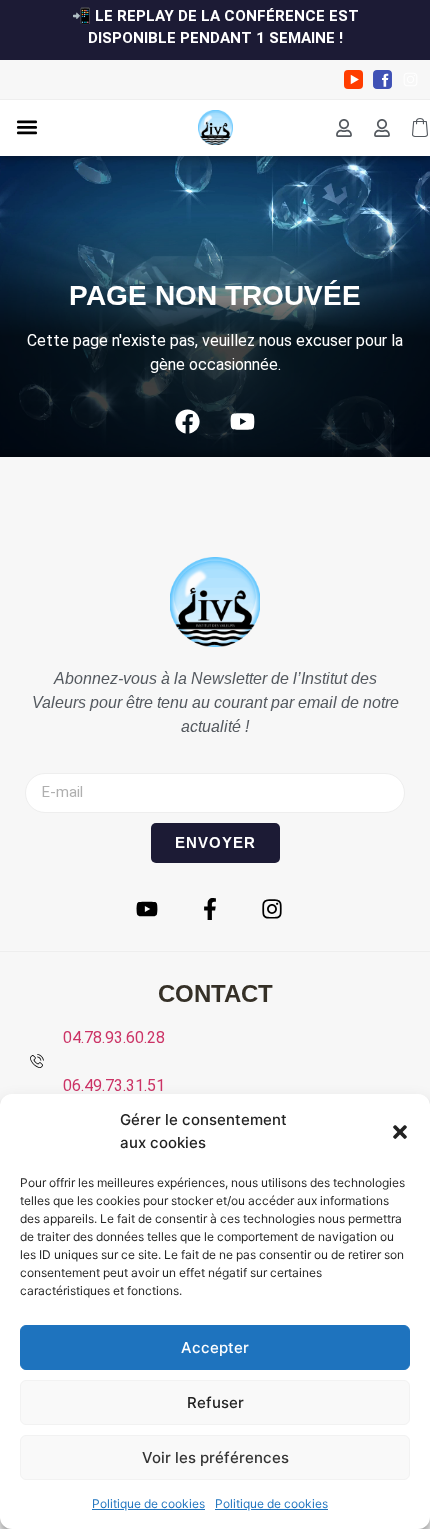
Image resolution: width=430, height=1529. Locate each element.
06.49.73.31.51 (114, 1085)
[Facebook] (188, 422)
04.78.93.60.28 (114, 1037)
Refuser (215, 1402)
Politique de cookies (148, 1503)
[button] (400, 1132)
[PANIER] (420, 128)
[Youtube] (243, 422)
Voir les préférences (215, 1457)
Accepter (215, 1347)
